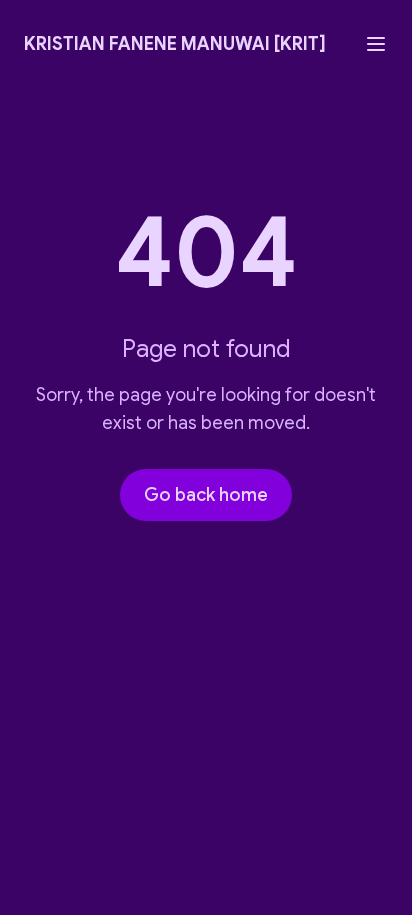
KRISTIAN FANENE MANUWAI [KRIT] (175, 44)
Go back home (206, 495)
